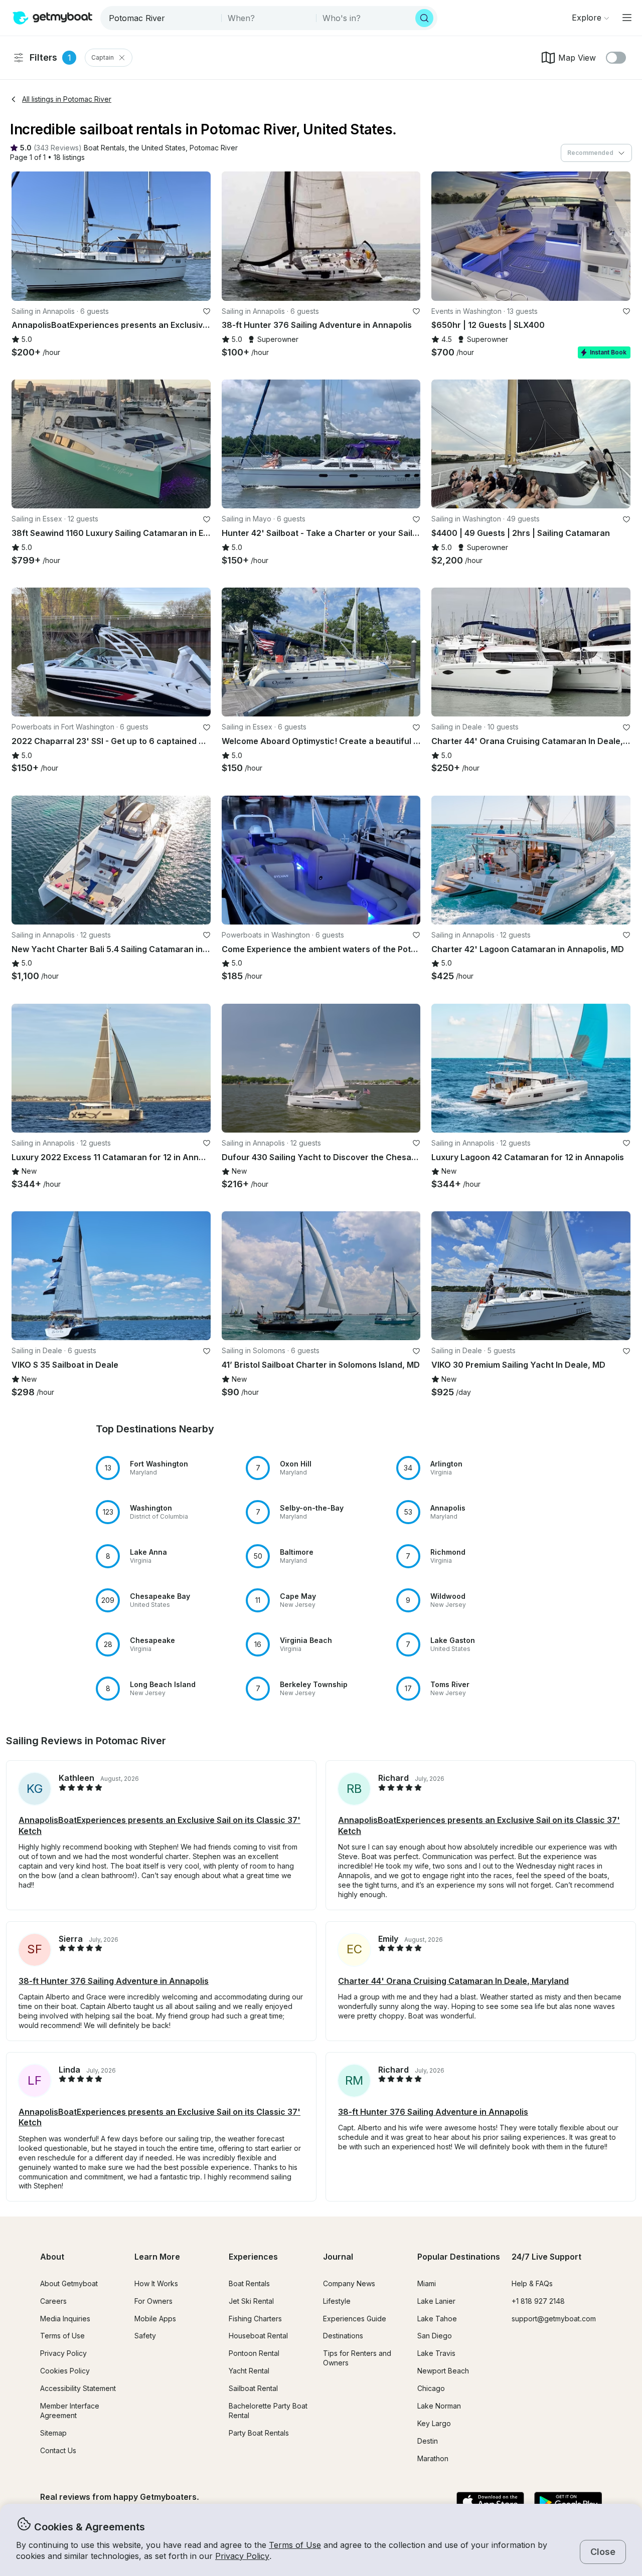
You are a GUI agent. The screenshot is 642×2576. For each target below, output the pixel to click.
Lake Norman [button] (439, 2406)
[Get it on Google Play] (568, 2503)
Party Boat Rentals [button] (259, 2433)
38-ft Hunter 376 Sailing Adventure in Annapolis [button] (114, 1981)
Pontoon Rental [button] (254, 2353)
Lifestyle (337, 2301)
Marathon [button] (433, 2458)
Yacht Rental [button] (249, 2371)
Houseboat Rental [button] (258, 2336)
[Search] (424, 18)
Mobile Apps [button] (155, 2319)
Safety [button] (145, 2336)
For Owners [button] (153, 2301)
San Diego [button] (435, 2336)
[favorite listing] (207, 311)
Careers (53, 2301)
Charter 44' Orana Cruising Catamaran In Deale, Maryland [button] (453, 1981)
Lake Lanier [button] (436, 2301)
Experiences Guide (355, 2319)
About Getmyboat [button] (69, 2283)
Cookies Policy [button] (65, 2371)
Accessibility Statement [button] (78, 2388)
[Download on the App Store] (490, 2503)
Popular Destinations (459, 2257)
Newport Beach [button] (443, 2371)
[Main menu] (627, 18)
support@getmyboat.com (554, 2319)
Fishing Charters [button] (255, 2319)
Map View (577, 58)
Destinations (343, 2336)
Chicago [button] (431, 2388)
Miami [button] (427, 2283)
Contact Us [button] (58, 2450)
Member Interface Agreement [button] (70, 2411)
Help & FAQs (532, 2283)
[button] (104, 148)
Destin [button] (428, 2441)
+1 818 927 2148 (538, 2301)
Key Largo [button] (434, 2423)
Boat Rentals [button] (249, 2283)
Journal (338, 2257)
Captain (103, 57)
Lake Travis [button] (436, 2353)
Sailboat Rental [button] (253, 2388)
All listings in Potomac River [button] (67, 99)
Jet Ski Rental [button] (251, 2301)
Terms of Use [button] (295, 2545)
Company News (349, 2283)
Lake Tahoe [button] (437, 2319)
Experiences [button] (253, 2257)
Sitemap (53, 2433)
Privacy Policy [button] (242, 2556)
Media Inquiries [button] (65, 2319)
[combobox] (162, 18)
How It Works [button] (156, 2283)
